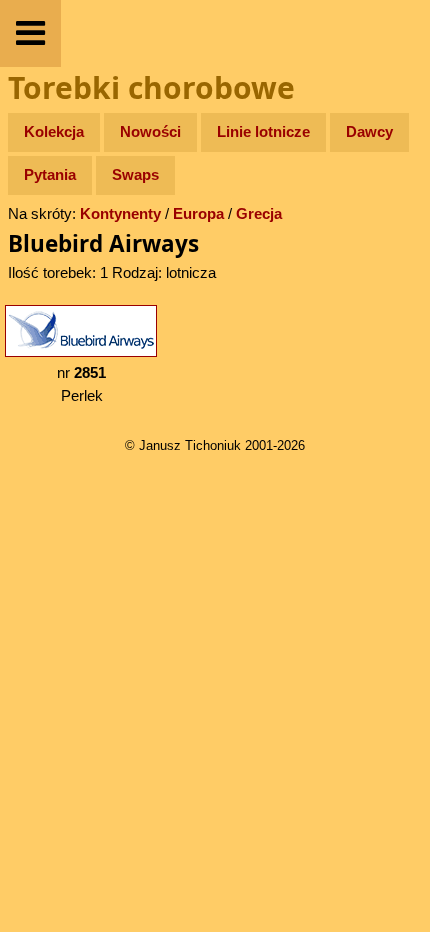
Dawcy (369, 131)
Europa (198, 213)
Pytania (50, 174)
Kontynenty (120, 213)
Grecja (259, 213)
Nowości (150, 131)
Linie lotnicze (263, 131)
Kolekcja (54, 131)
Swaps (135, 174)
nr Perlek (81, 384)
